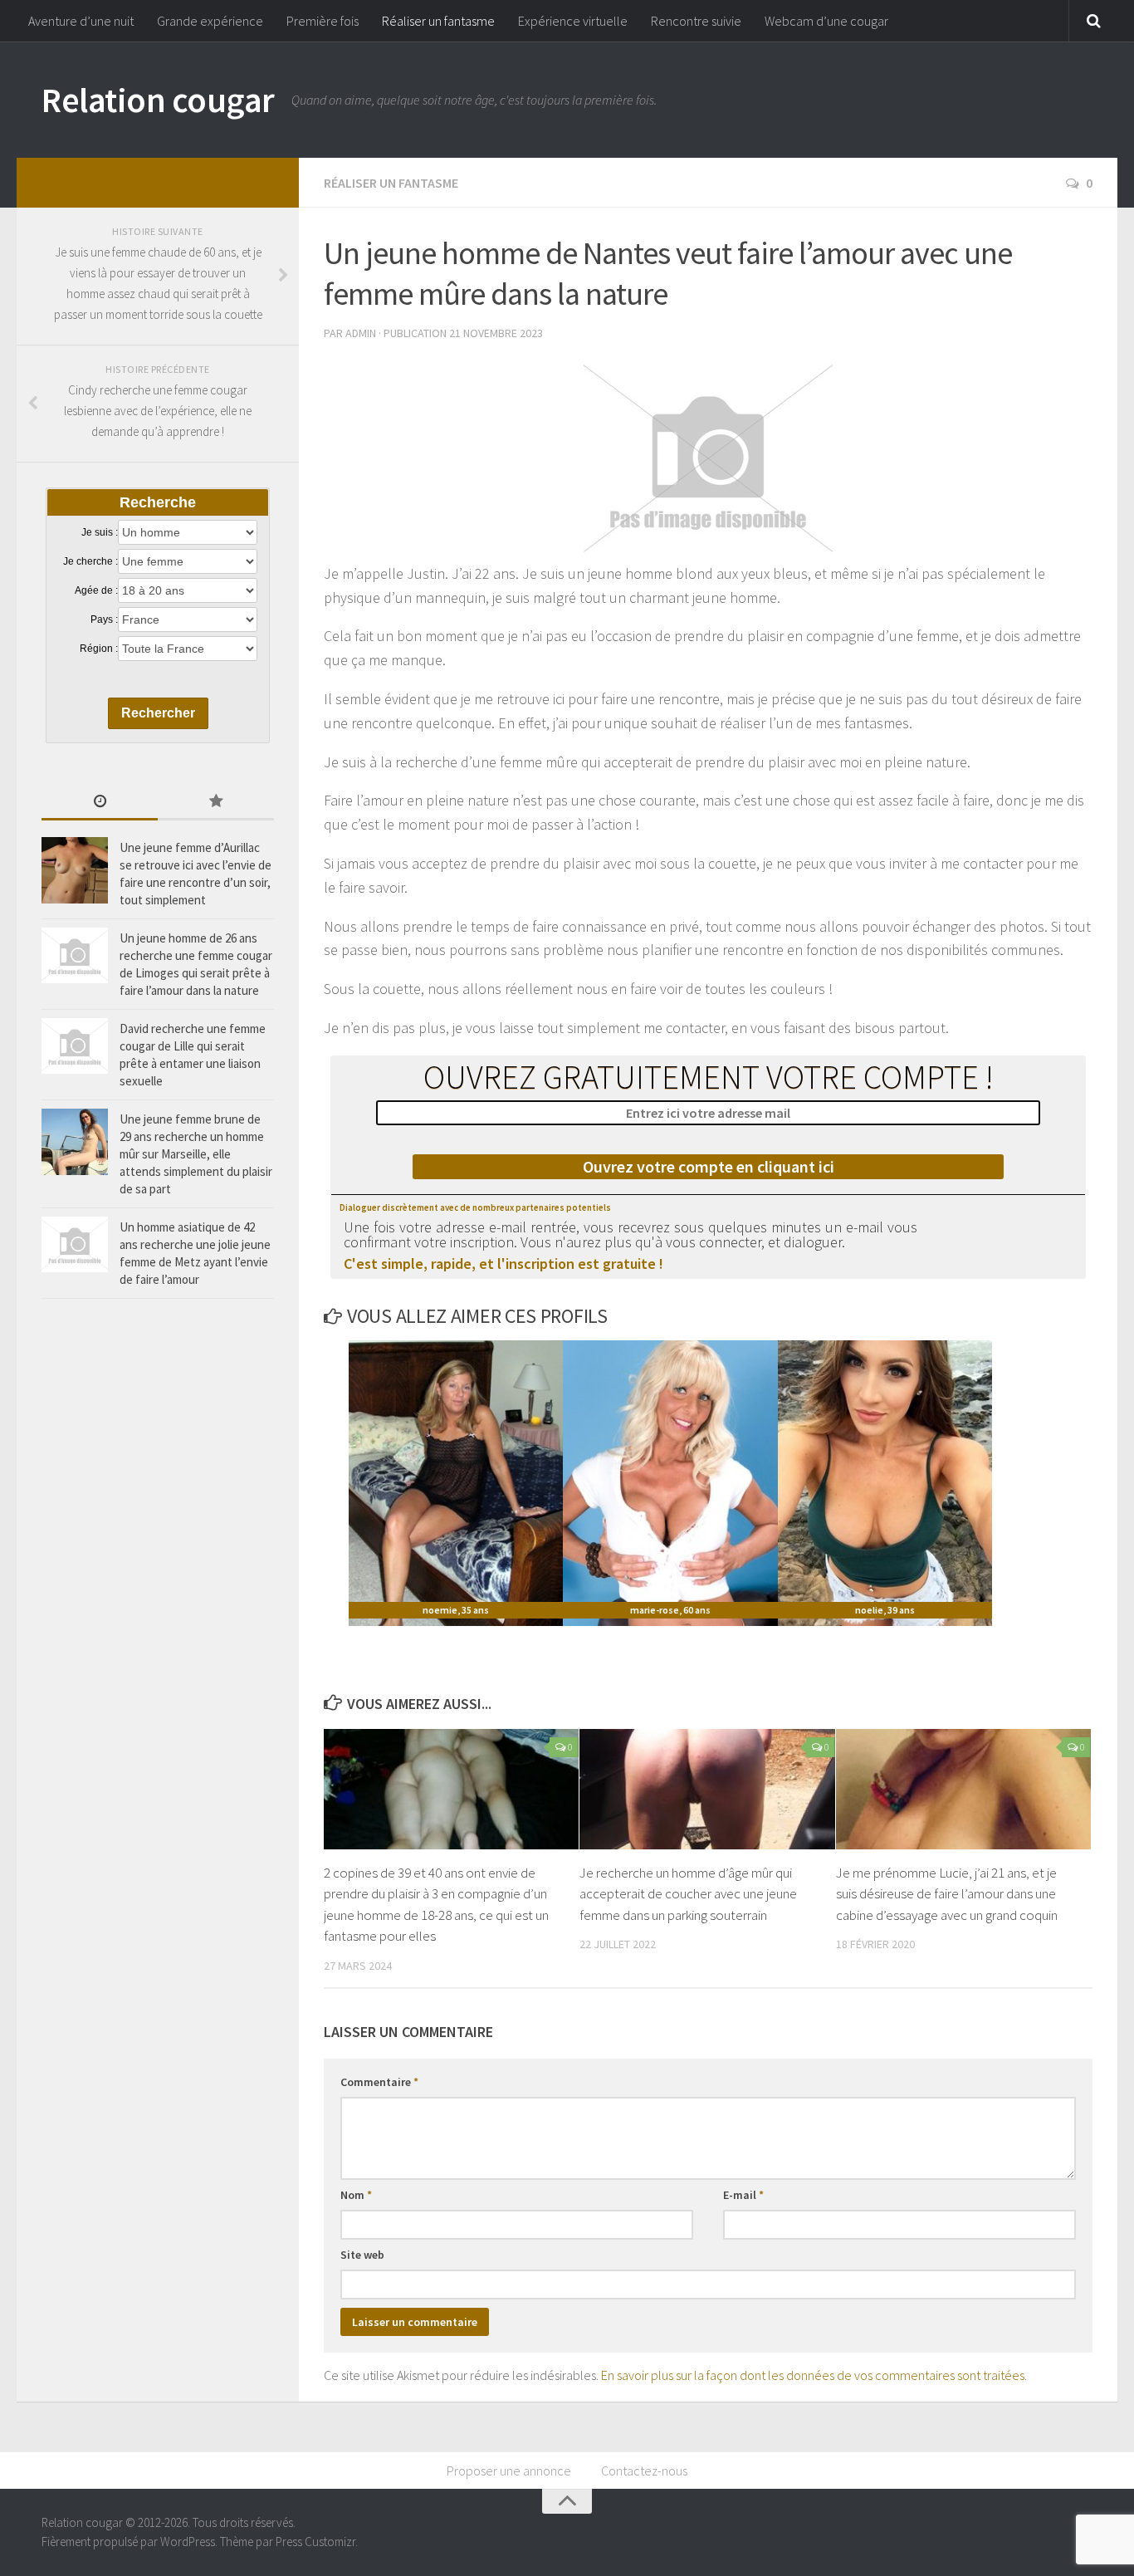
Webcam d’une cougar (826, 21)
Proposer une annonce (509, 2471)
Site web (362, 2255)
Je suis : (100, 532)
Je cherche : (90, 561)
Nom (356, 2195)
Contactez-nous (644, 2471)
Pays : (104, 620)
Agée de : (96, 590)
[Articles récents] (100, 803)
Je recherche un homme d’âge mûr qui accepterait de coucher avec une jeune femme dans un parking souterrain (688, 1894)
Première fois (323, 21)
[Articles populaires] (216, 803)
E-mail (743, 2195)
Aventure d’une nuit (81, 21)
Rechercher (158, 713)
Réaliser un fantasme (438, 21)
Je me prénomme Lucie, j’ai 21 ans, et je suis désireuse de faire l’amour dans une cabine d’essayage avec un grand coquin (947, 1894)
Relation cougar (158, 100)
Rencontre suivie (696, 21)
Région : (99, 649)
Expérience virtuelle (573, 21)
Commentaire (379, 2082)
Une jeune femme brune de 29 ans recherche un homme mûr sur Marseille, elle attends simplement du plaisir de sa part (196, 1154)
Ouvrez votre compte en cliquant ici (709, 1166)
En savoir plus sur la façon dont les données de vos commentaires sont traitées (813, 2375)
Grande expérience (210, 21)
